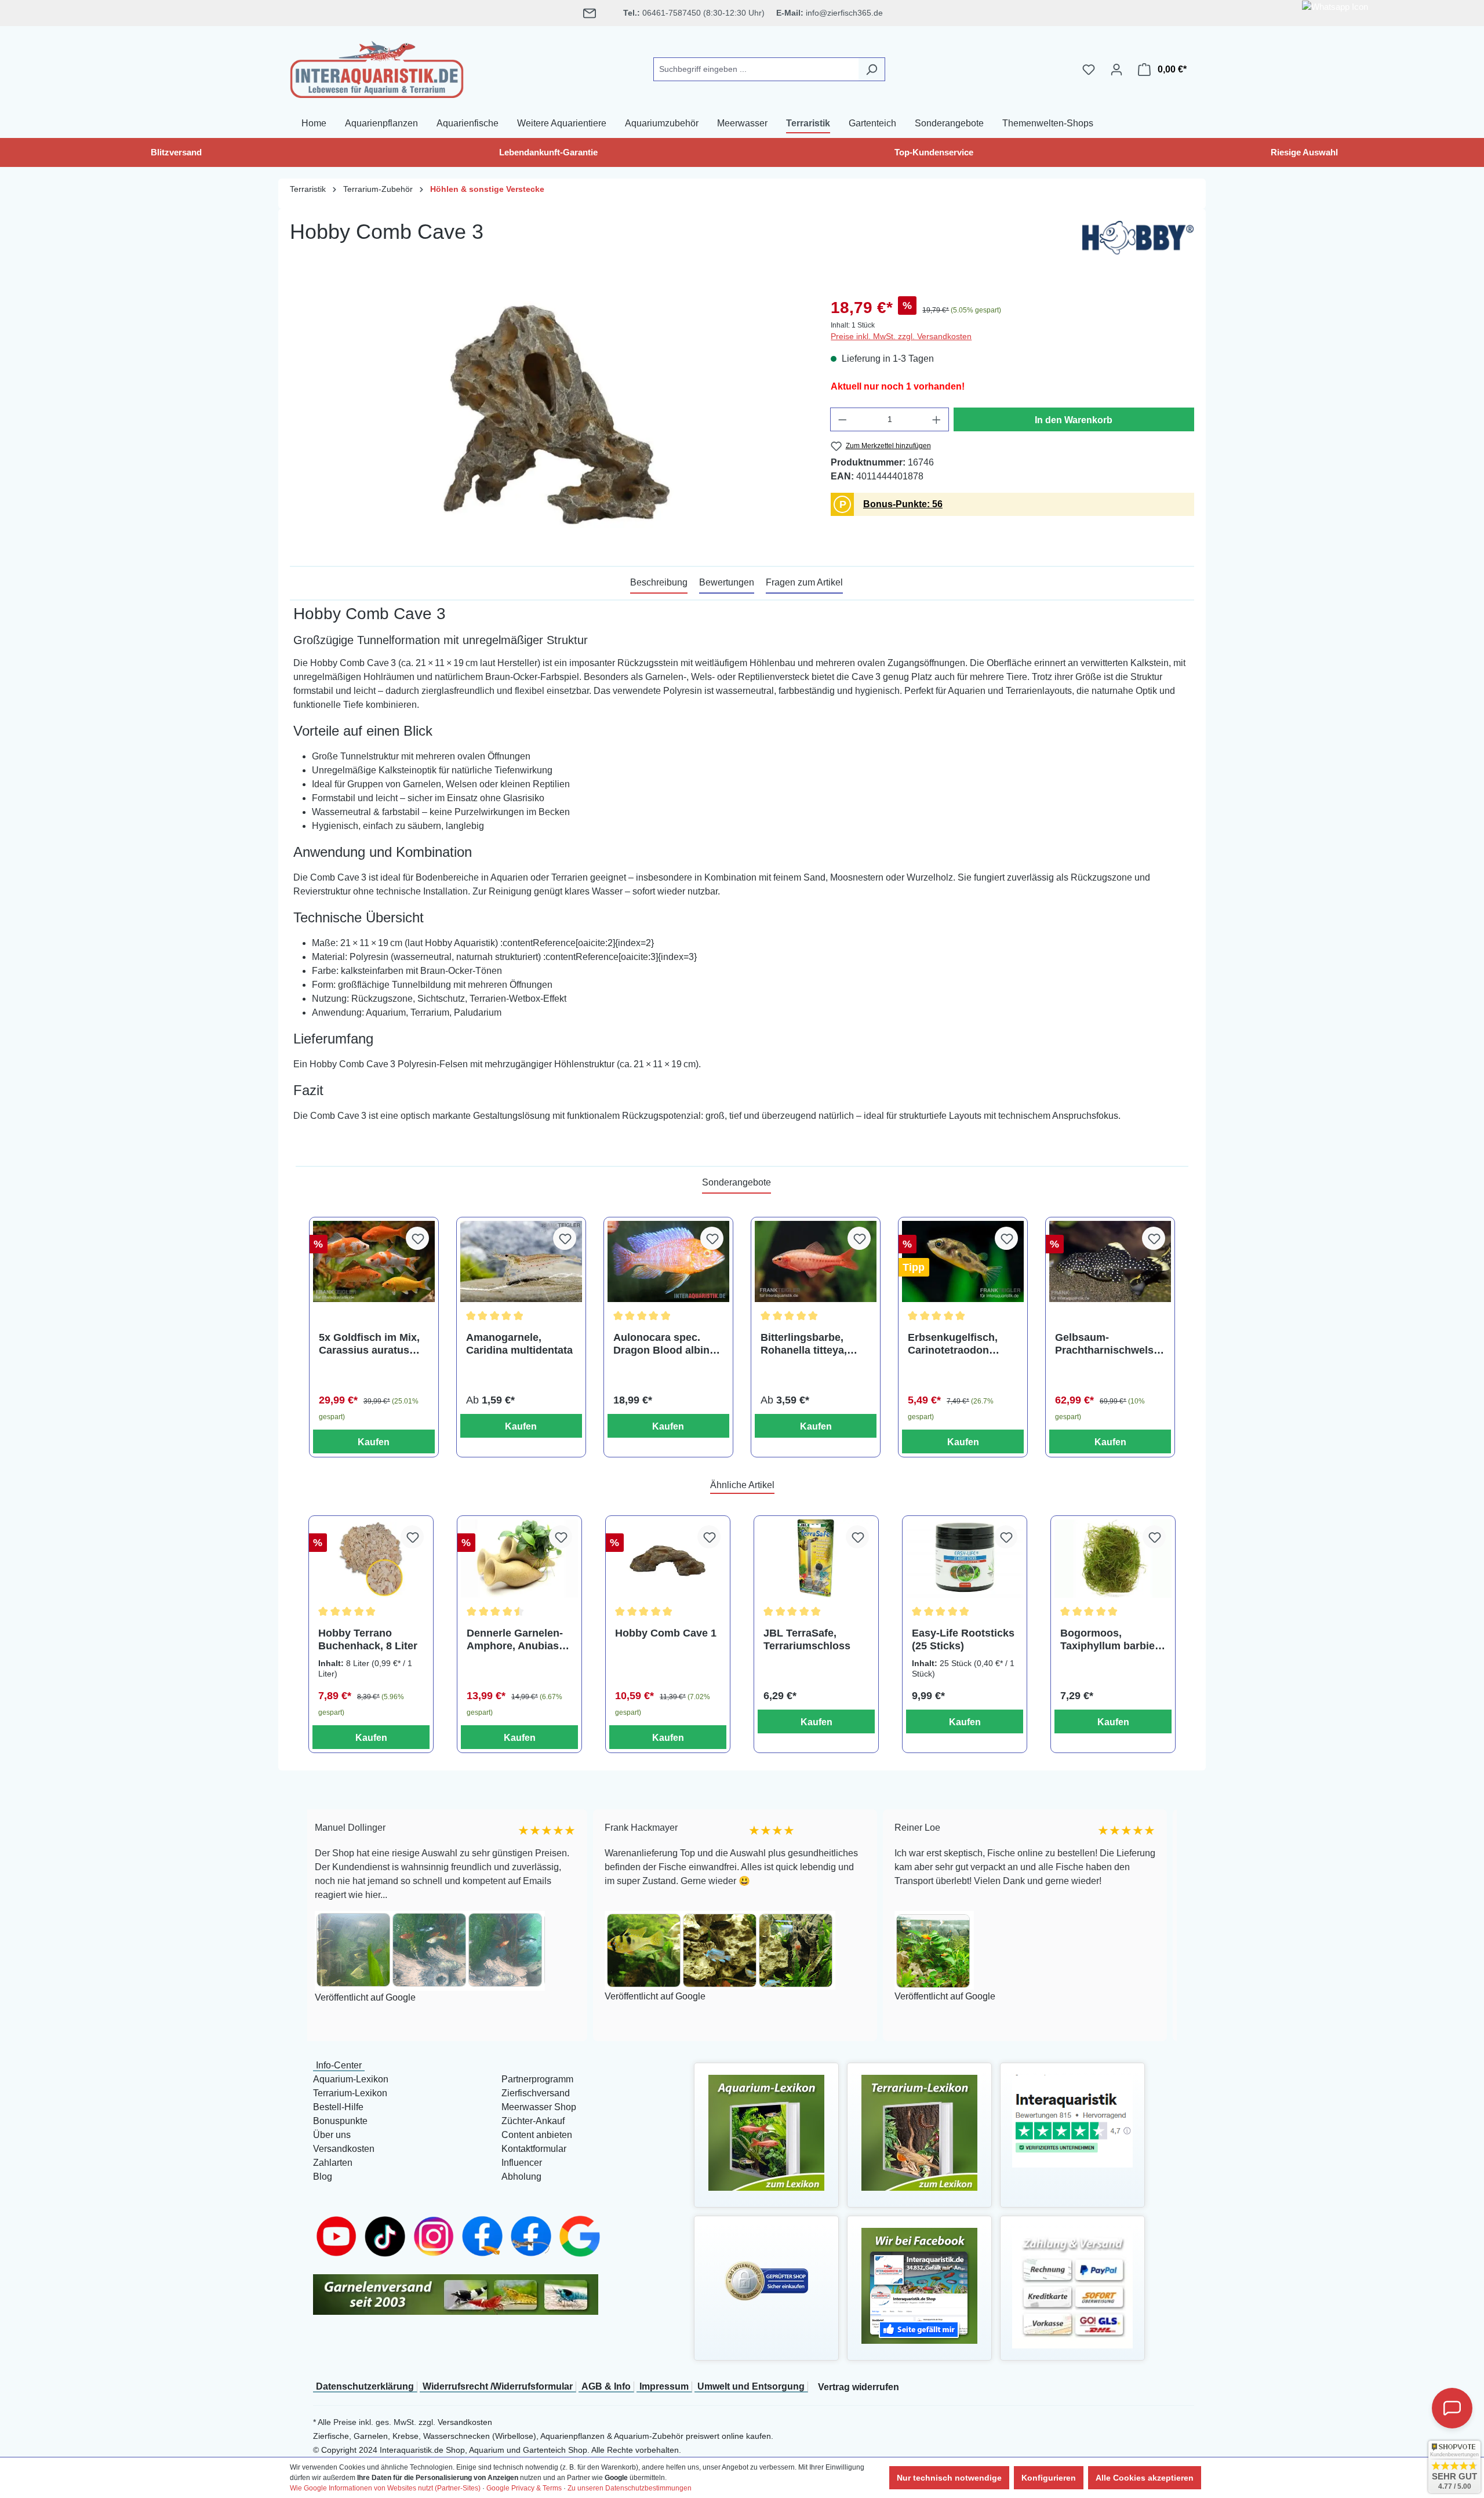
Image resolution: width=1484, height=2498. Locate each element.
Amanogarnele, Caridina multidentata (519, 1344)
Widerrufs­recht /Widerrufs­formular (498, 2386)
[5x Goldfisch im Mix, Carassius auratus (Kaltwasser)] (374, 1261)
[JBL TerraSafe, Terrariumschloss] (816, 1559)
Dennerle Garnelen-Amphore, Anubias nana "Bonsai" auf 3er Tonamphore (515, 1640)
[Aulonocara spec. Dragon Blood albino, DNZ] (668, 1261)
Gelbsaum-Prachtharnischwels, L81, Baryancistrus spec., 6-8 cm (1106, 1344)
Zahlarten (333, 2163)
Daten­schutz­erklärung (365, 2386)
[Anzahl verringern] (842, 419)
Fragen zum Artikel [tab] (804, 582)
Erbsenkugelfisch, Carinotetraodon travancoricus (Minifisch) (953, 1344)
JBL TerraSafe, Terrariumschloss (807, 1639)
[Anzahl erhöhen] (937, 419)
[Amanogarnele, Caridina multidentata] (521, 1261)
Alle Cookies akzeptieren (1145, 2478)
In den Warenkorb (1074, 420)
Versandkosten (344, 2149)
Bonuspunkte (340, 2121)
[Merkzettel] (1089, 70)
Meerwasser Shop (539, 2107)
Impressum (664, 2386)
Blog (323, 2177)
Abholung (521, 2177)
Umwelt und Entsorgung (751, 2386)
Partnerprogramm (537, 2079)
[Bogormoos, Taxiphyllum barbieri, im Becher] (1113, 1559)
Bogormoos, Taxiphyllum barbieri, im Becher (1112, 1640)
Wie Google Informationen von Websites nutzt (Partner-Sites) (385, 2488)
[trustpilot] (1072, 2120)
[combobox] (756, 69)
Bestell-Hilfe (338, 2107)
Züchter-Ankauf (533, 2121)
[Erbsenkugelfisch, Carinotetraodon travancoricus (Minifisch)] (963, 1261)
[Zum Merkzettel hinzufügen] (417, 1238)
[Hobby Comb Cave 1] (668, 1559)
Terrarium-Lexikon (350, 2093)
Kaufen (374, 1442)
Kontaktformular (534, 2149)
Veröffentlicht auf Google (552, 1997)
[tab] (659, 583)
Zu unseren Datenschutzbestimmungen (630, 2488)
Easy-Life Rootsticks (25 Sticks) (963, 1639)
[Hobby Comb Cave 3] (548, 420)
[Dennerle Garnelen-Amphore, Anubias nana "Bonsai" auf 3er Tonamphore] (519, 1559)
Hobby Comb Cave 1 (666, 1633)
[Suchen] (872, 69)
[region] (549, 420)
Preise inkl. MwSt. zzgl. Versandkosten (901, 336)
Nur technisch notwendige (949, 2478)
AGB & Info (606, 2386)
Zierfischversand (536, 2093)
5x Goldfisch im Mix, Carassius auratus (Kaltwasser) (369, 1344)
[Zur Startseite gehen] (377, 67)
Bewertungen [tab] (727, 582)
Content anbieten (537, 2135)
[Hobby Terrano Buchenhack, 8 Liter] (371, 1559)
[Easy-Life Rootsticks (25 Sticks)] (965, 1559)
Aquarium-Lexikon (351, 2079)
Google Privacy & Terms (524, 2488)
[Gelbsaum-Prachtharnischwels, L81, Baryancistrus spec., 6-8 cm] (1110, 1261)
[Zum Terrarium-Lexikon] (919, 2132)
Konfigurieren (1049, 2478)
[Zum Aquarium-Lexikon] (766, 2132)
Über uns (332, 2135)
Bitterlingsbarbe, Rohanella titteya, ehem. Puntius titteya (813, 1344)
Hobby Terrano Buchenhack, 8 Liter (368, 1639)
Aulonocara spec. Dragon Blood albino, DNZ (666, 1344)
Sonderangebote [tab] (736, 1182)
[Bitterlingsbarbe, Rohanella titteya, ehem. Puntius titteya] (816, 1261)
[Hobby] (1138, 241)
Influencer (522, 2163)
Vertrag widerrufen (859, 2387)
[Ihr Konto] (1116, 70)
